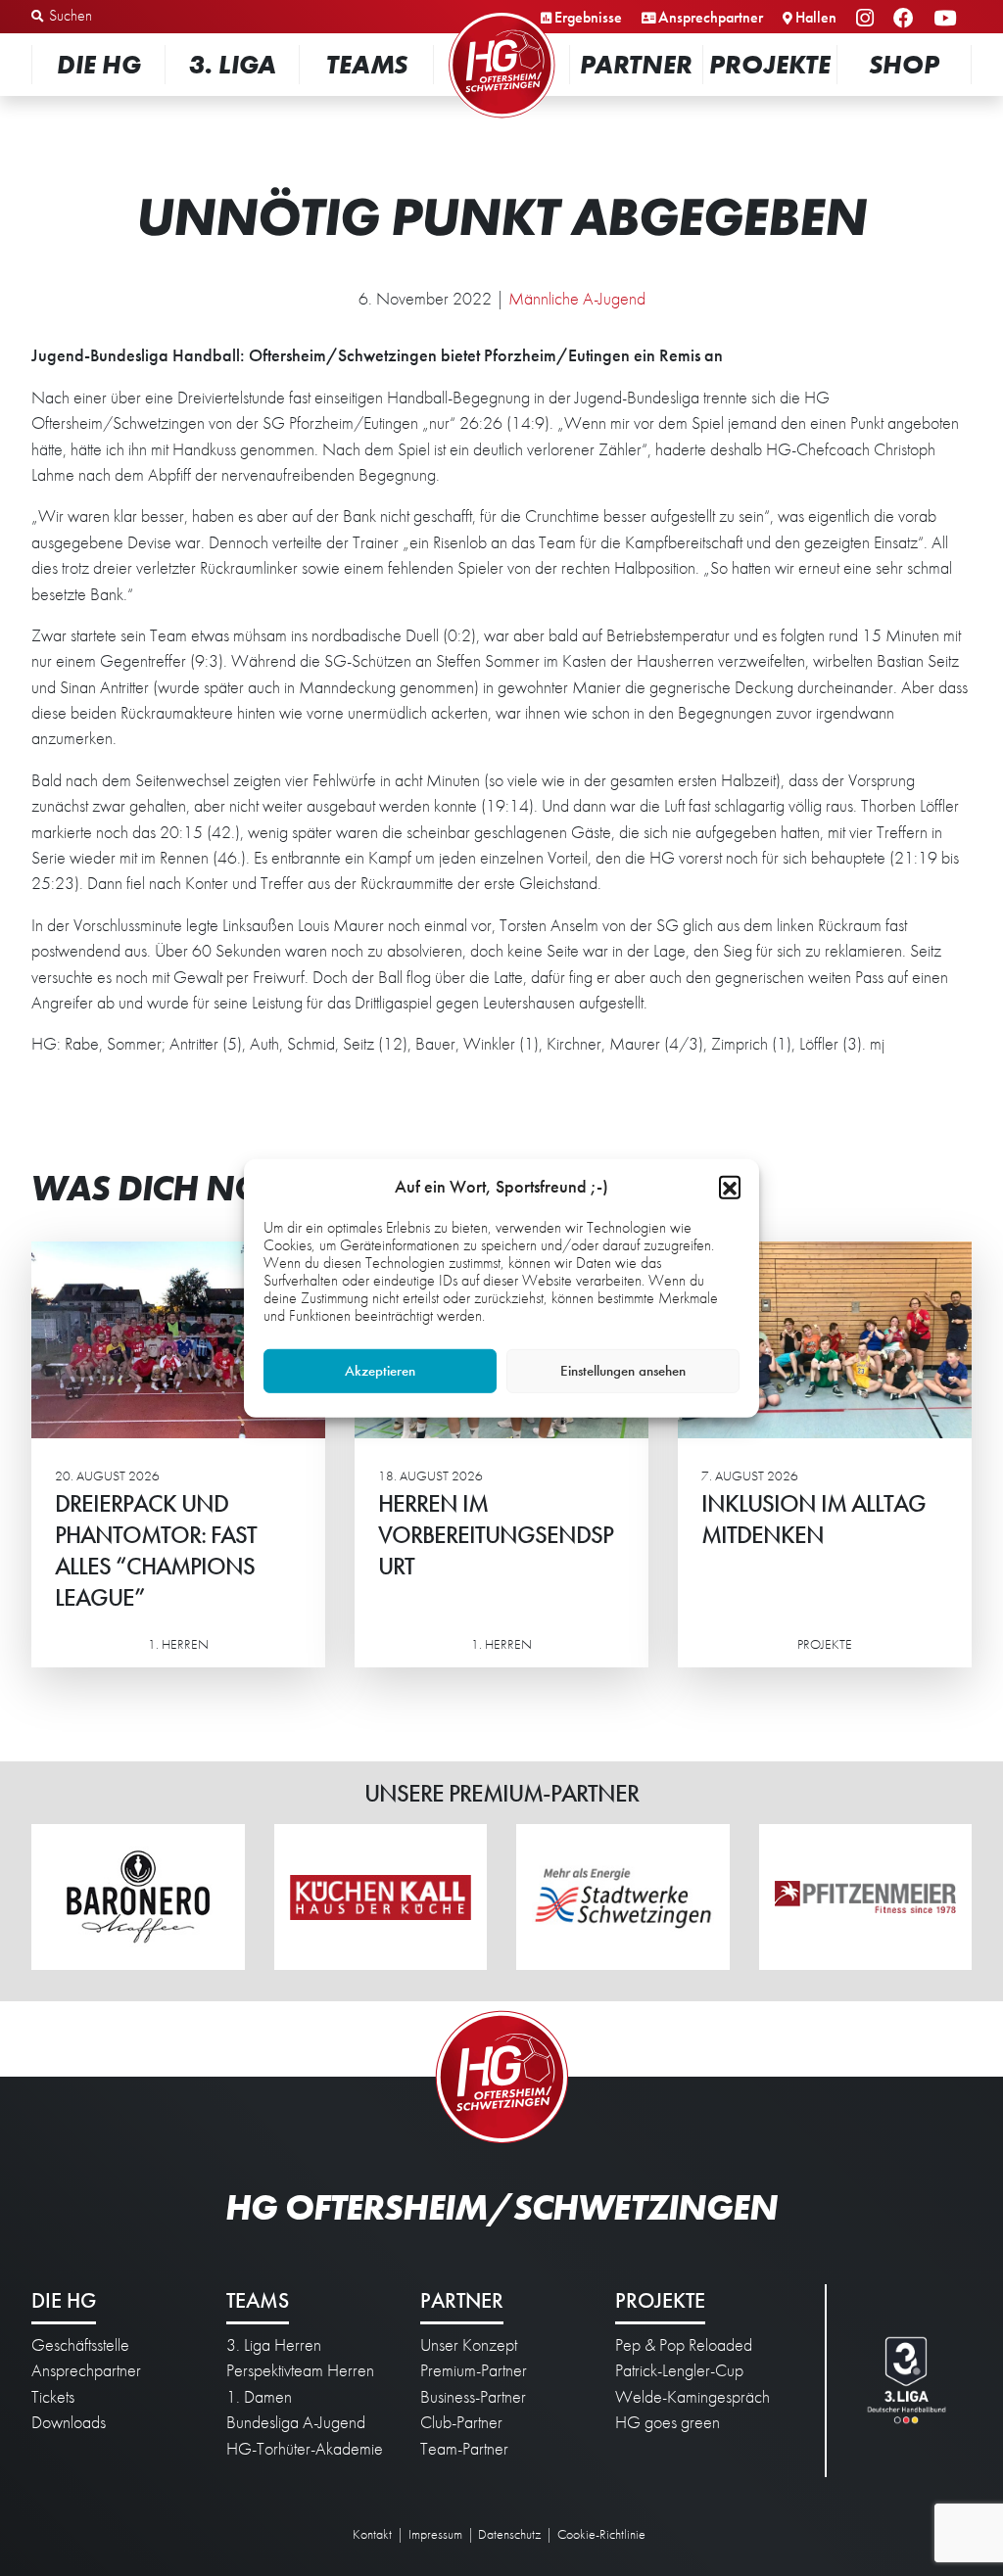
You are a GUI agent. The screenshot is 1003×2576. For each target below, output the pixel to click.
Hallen (816, 17)
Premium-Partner (474, 2370)
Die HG (99, 64)
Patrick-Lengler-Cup (679, 2370)
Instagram (868, 19)
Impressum (435, 2534)
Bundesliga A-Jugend (296, 2422)
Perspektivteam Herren (300, 2370)
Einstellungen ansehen (623, 1371)
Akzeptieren (380, 1371)
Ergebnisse (588, 17)
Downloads (69, 2422)
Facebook (907, 19)
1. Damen (259, 2397)
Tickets (53, 2397)
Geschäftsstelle (80, 2345)
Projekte (770, 64)
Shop (904, 64)
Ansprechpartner (711, 17)
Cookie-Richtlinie (601, 2534)
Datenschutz (509, 2534)
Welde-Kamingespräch (693, 2397)
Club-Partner (461, 2422)
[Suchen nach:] (134, 17)
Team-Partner (464, 2449)
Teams (367, 64)
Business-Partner (473, 2397)
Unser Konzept (469, 2345)
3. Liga (233, 64)
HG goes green (668, 2422)
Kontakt (372, 2534)
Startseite (501, 14)
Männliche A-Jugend (577, 299)
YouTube (948, 19)
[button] (730, 1186)
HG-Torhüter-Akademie (305, 2449)
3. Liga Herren (274, 2345)
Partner (636, 64)
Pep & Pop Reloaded (684, 2345)
